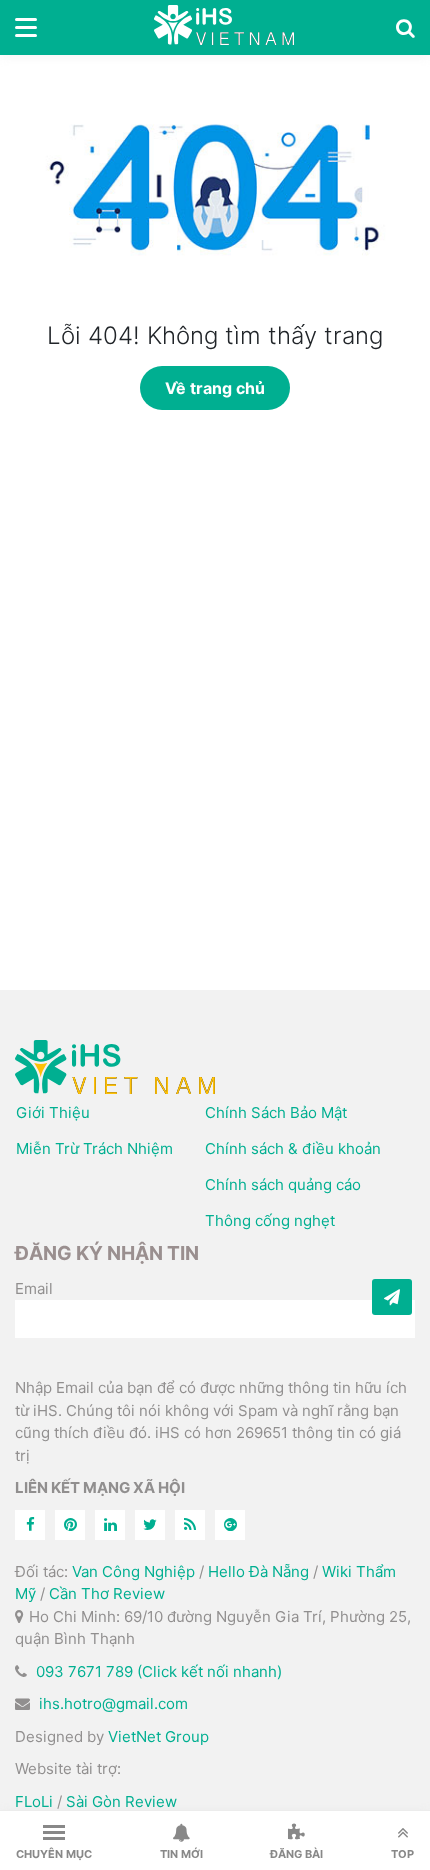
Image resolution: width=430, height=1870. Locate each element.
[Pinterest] (70, 1525)
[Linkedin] (110, 1525)
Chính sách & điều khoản (293, 1148)
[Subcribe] (392, 1297)
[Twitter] (150, 1525)
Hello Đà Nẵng (258, 1571)
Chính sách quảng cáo (283, 1184)
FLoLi (34, 1801)
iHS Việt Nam (224, 27)
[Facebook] (30, 1525)
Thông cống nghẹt (270, 1220)
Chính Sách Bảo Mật (276, 1112)
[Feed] (190, 1525)
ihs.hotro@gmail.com (113, 1703)
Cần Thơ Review (107, 1593)
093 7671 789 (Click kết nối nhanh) (159, 1671)
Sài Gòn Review (121, 1801)
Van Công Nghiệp (133, 1571)
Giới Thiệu (53, 1112)
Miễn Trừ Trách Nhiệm (94, 1148)
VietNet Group (158, 1736)
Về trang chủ (215, 388)
